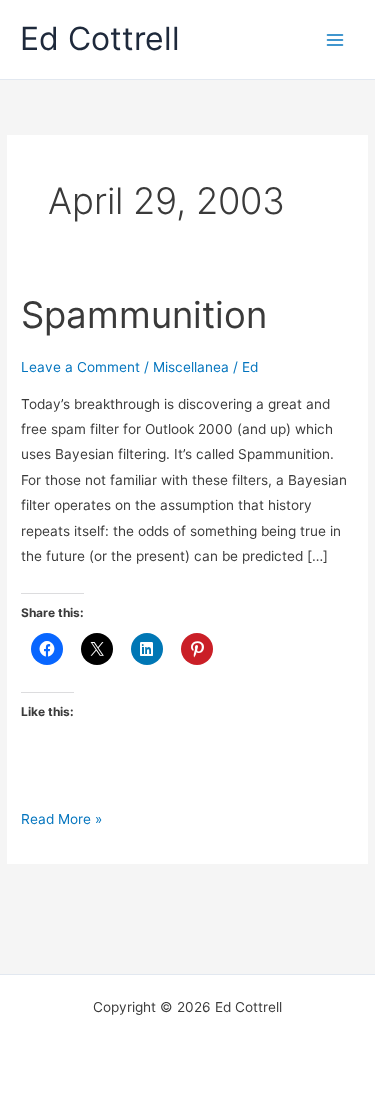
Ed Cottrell (100, 38)
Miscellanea (191, 367)
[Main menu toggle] (335, 39)
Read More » (61, 818)
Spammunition (144, 315)
